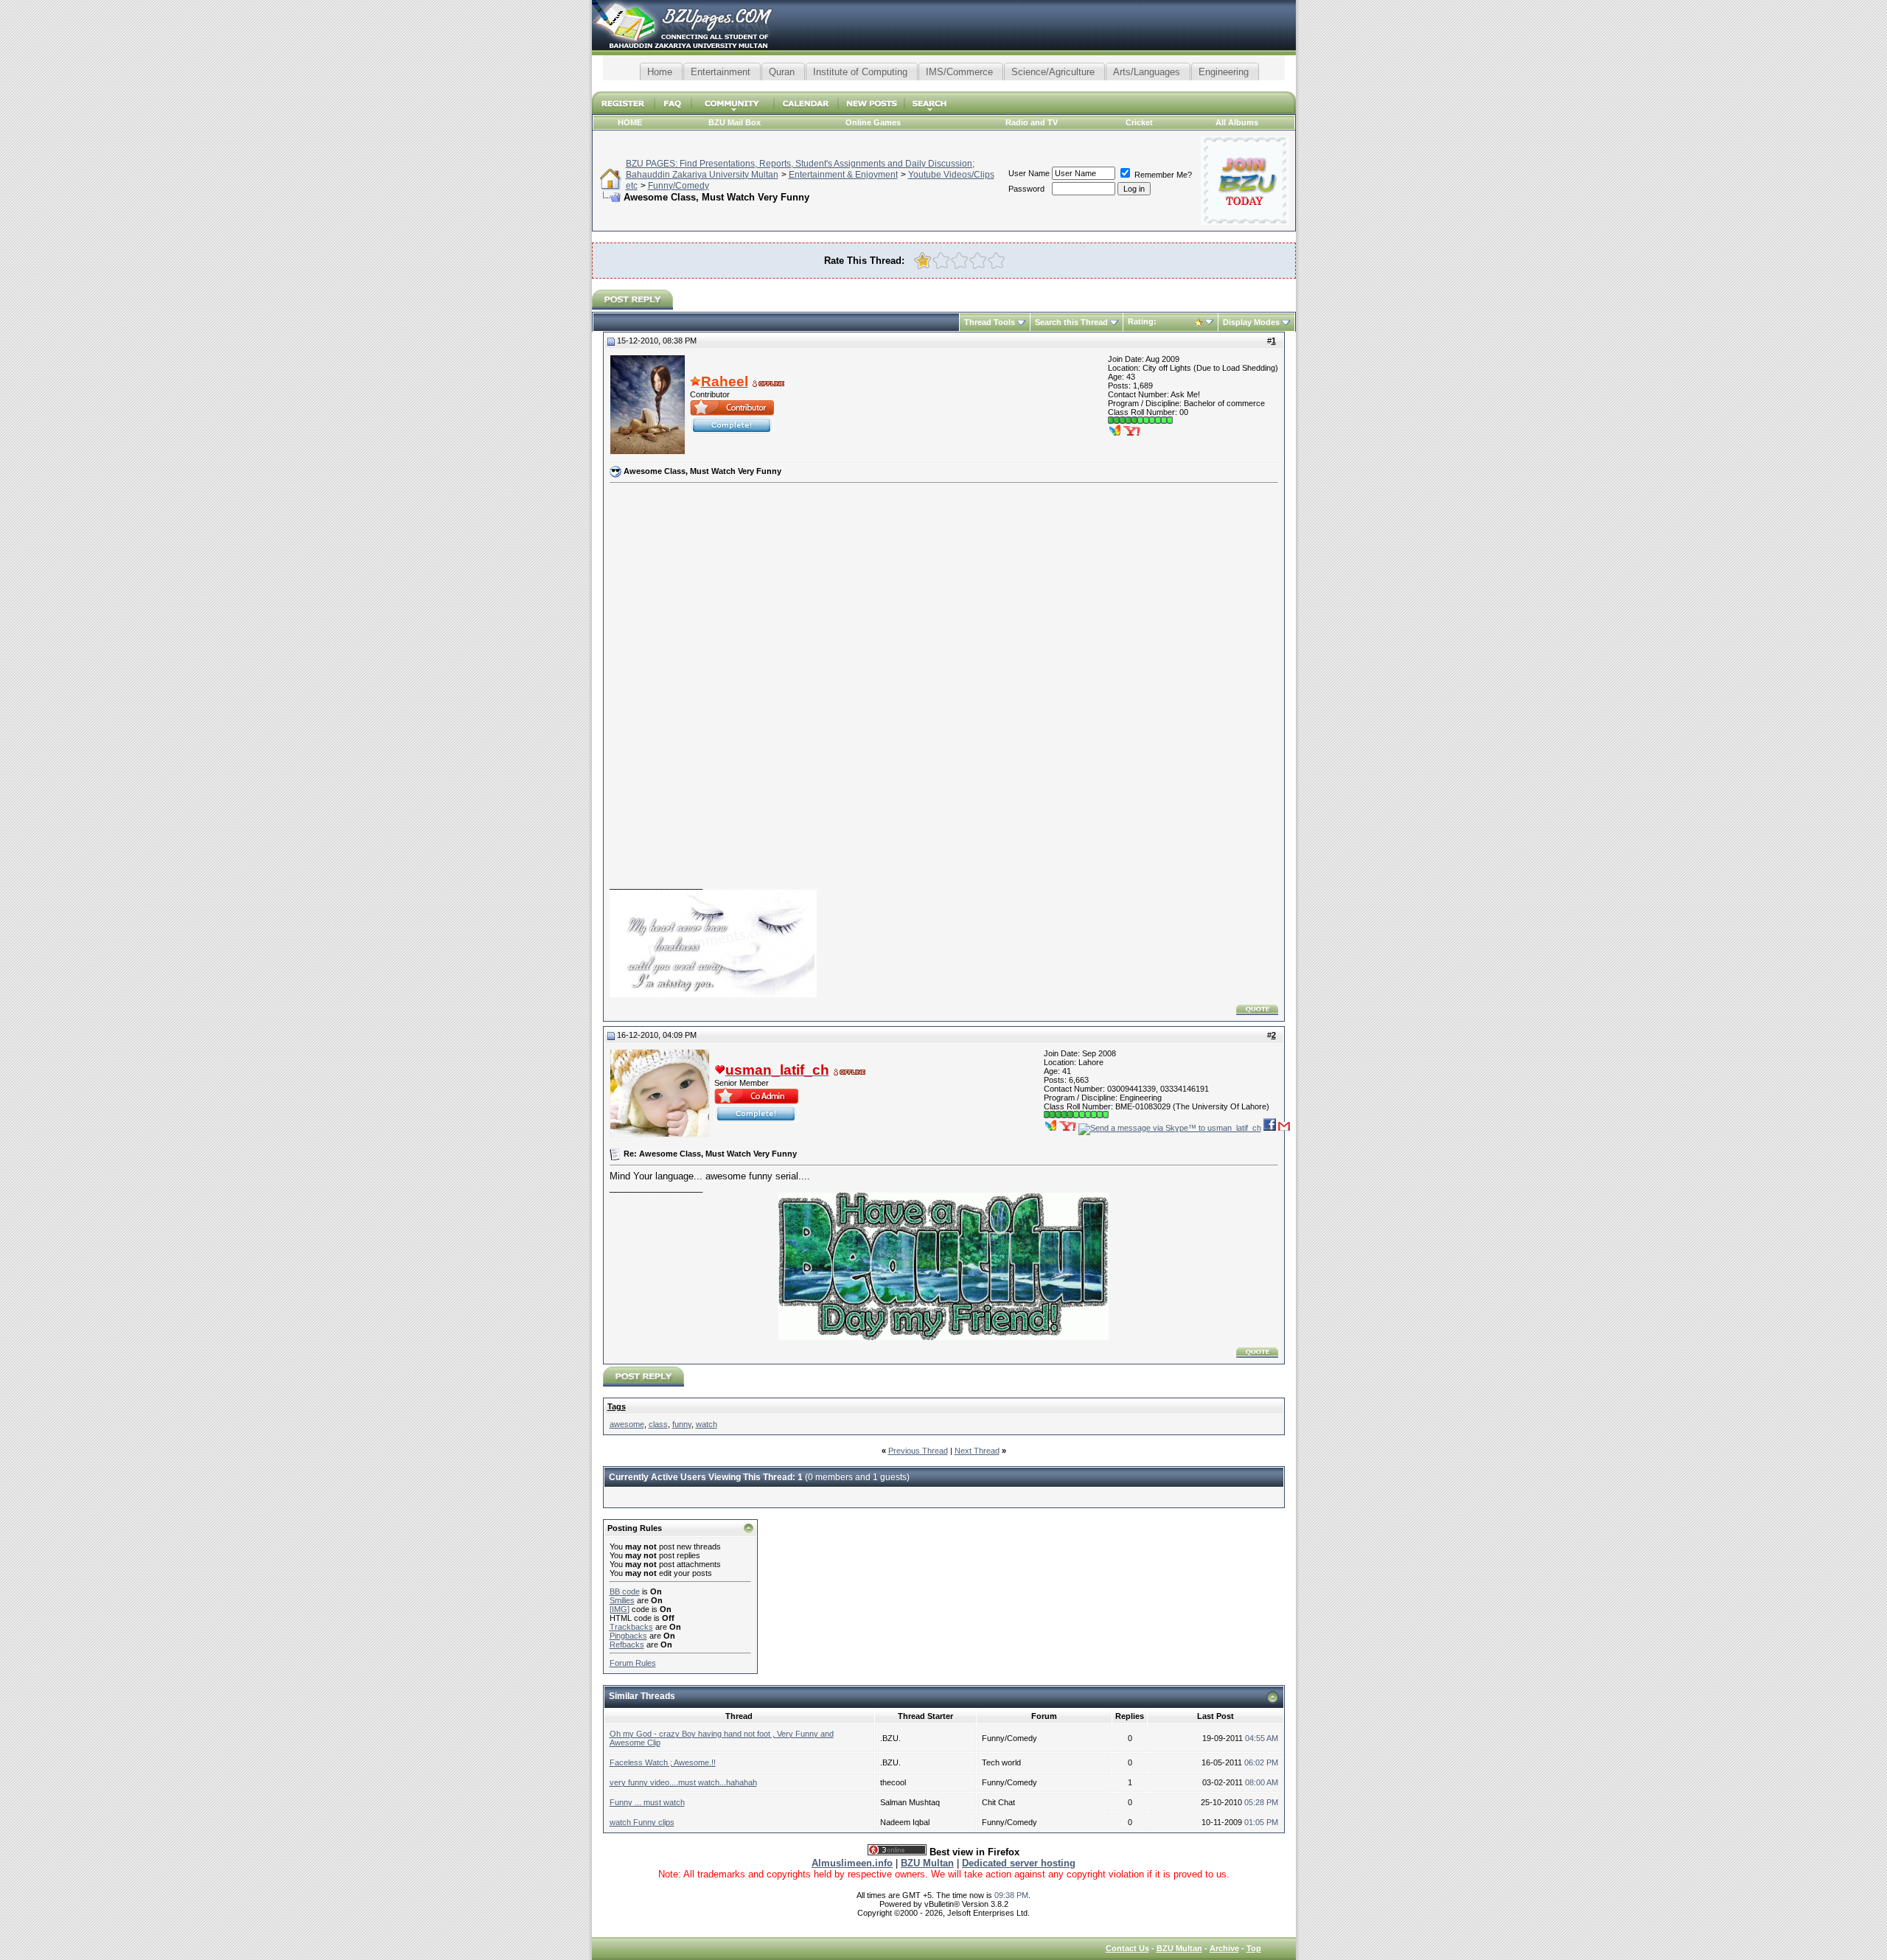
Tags (617, 1406)
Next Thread (977, 1451)
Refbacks (627, 1645)
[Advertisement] (943, 86)
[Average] (959, 261)
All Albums (1237, 122)
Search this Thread (1071, 322)
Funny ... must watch (647, 1802)
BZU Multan (1179, 1948)
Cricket (1139, 122)
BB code (625, 1591)
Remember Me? (1162, 175)
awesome (627, 1424)
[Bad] (941, 261)
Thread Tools (990, 322)
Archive (1224, 1948)
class (658, 1424)
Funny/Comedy (679, 186)
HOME (630, 122)
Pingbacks (628, 1636)
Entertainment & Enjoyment (843, 175)
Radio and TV (1032, 122)
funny (682, 1424)
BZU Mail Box (735, 122)
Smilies (622, 1600)
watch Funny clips (642, 1822)
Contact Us (1127, 1948)
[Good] (978, 261)
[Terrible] (922, 261)
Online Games (873, 122)
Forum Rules (633, 1663)
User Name (1029, 173)
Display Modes (1251, 322)
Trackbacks (631, 1627)
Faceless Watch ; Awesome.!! (663, 1762)
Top (1254, 1948)
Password (1026, 189)
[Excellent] (996, 261)
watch (707, 1424)
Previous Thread (918, 1451)
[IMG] (620, 1609)
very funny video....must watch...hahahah (683, 1782)
